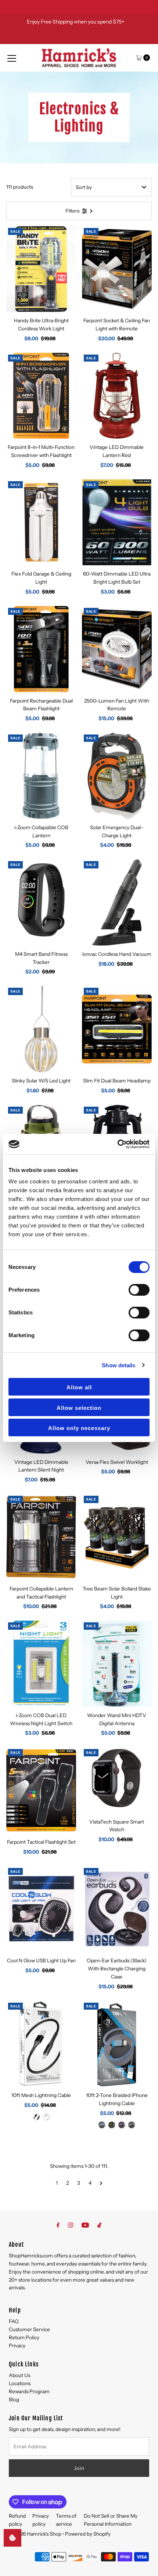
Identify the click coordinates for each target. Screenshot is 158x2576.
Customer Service (29, 2329)
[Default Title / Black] (36, 2117)
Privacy (17, 2345)
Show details (118, 1365)
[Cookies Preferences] (12, 2538)
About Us (19, 2375)
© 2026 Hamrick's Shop (35, 2534)
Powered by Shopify (88, 2534)
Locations (20, 2383)
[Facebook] (58, 2225)
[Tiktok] (99, 2225)
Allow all (79, 1387)
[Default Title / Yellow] (112, 2125)
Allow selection (79, 1408)
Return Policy (24, 2337)
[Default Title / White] (46, 2117)
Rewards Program (29, 2391)
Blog (14, 2399)
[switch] (139, 1290)
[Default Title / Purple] (132, 2125)
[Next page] (101, 2183)
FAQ (14, 2321)
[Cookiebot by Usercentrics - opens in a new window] (117, 1144)
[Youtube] (85, 2225)
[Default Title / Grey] (102, 2125)
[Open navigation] (12, 58)
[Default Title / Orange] (122, 2125)
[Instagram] (71, 2225)
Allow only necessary (79, 1428)
